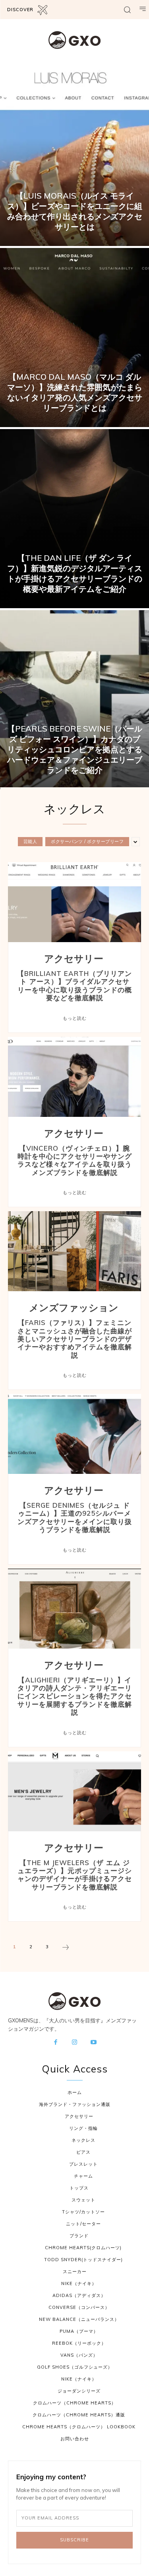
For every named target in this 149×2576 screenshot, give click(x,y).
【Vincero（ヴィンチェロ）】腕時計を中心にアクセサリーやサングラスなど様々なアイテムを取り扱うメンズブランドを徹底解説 (75, 1160)
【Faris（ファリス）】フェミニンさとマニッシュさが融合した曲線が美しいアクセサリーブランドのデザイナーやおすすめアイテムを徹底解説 (75, 1339)
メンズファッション (74, 1308)
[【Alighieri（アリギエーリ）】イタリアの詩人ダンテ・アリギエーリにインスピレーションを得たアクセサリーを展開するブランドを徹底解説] (74, 1609)
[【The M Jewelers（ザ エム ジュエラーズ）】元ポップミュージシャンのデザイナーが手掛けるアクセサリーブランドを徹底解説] (74, 1791)
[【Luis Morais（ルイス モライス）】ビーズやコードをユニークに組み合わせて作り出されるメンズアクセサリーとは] (74, 156)
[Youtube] (93, 2043)
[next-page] (66, 1948)
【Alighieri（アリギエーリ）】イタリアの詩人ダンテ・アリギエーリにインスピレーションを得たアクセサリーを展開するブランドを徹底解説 (75, 1696)
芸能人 (30, 841)
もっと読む (75, 1018)
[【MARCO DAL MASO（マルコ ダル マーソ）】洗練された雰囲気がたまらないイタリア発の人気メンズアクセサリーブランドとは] (74, 338)
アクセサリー (74, 959)
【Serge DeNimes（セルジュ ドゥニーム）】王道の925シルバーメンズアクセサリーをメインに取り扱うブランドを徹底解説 (75, 1517)
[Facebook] (56, 2043)
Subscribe (74, 2540)
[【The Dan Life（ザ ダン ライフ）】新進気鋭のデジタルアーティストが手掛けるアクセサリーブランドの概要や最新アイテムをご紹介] (74, 519)
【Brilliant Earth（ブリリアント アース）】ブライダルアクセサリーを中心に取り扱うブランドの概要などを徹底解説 (74, 986)
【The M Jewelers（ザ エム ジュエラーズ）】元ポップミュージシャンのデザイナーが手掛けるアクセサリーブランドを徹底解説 (75, 1875)
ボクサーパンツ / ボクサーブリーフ (87, 841)
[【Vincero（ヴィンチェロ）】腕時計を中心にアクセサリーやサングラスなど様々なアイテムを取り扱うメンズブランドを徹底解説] (74, 1077)
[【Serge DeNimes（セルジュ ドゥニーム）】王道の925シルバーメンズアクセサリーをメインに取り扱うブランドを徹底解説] (74, 1434)
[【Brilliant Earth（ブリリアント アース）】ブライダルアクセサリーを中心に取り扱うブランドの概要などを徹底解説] (74, 902)
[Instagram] (75, 2043)
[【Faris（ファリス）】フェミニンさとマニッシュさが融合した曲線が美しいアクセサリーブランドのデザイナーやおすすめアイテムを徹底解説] (74, 1251)
